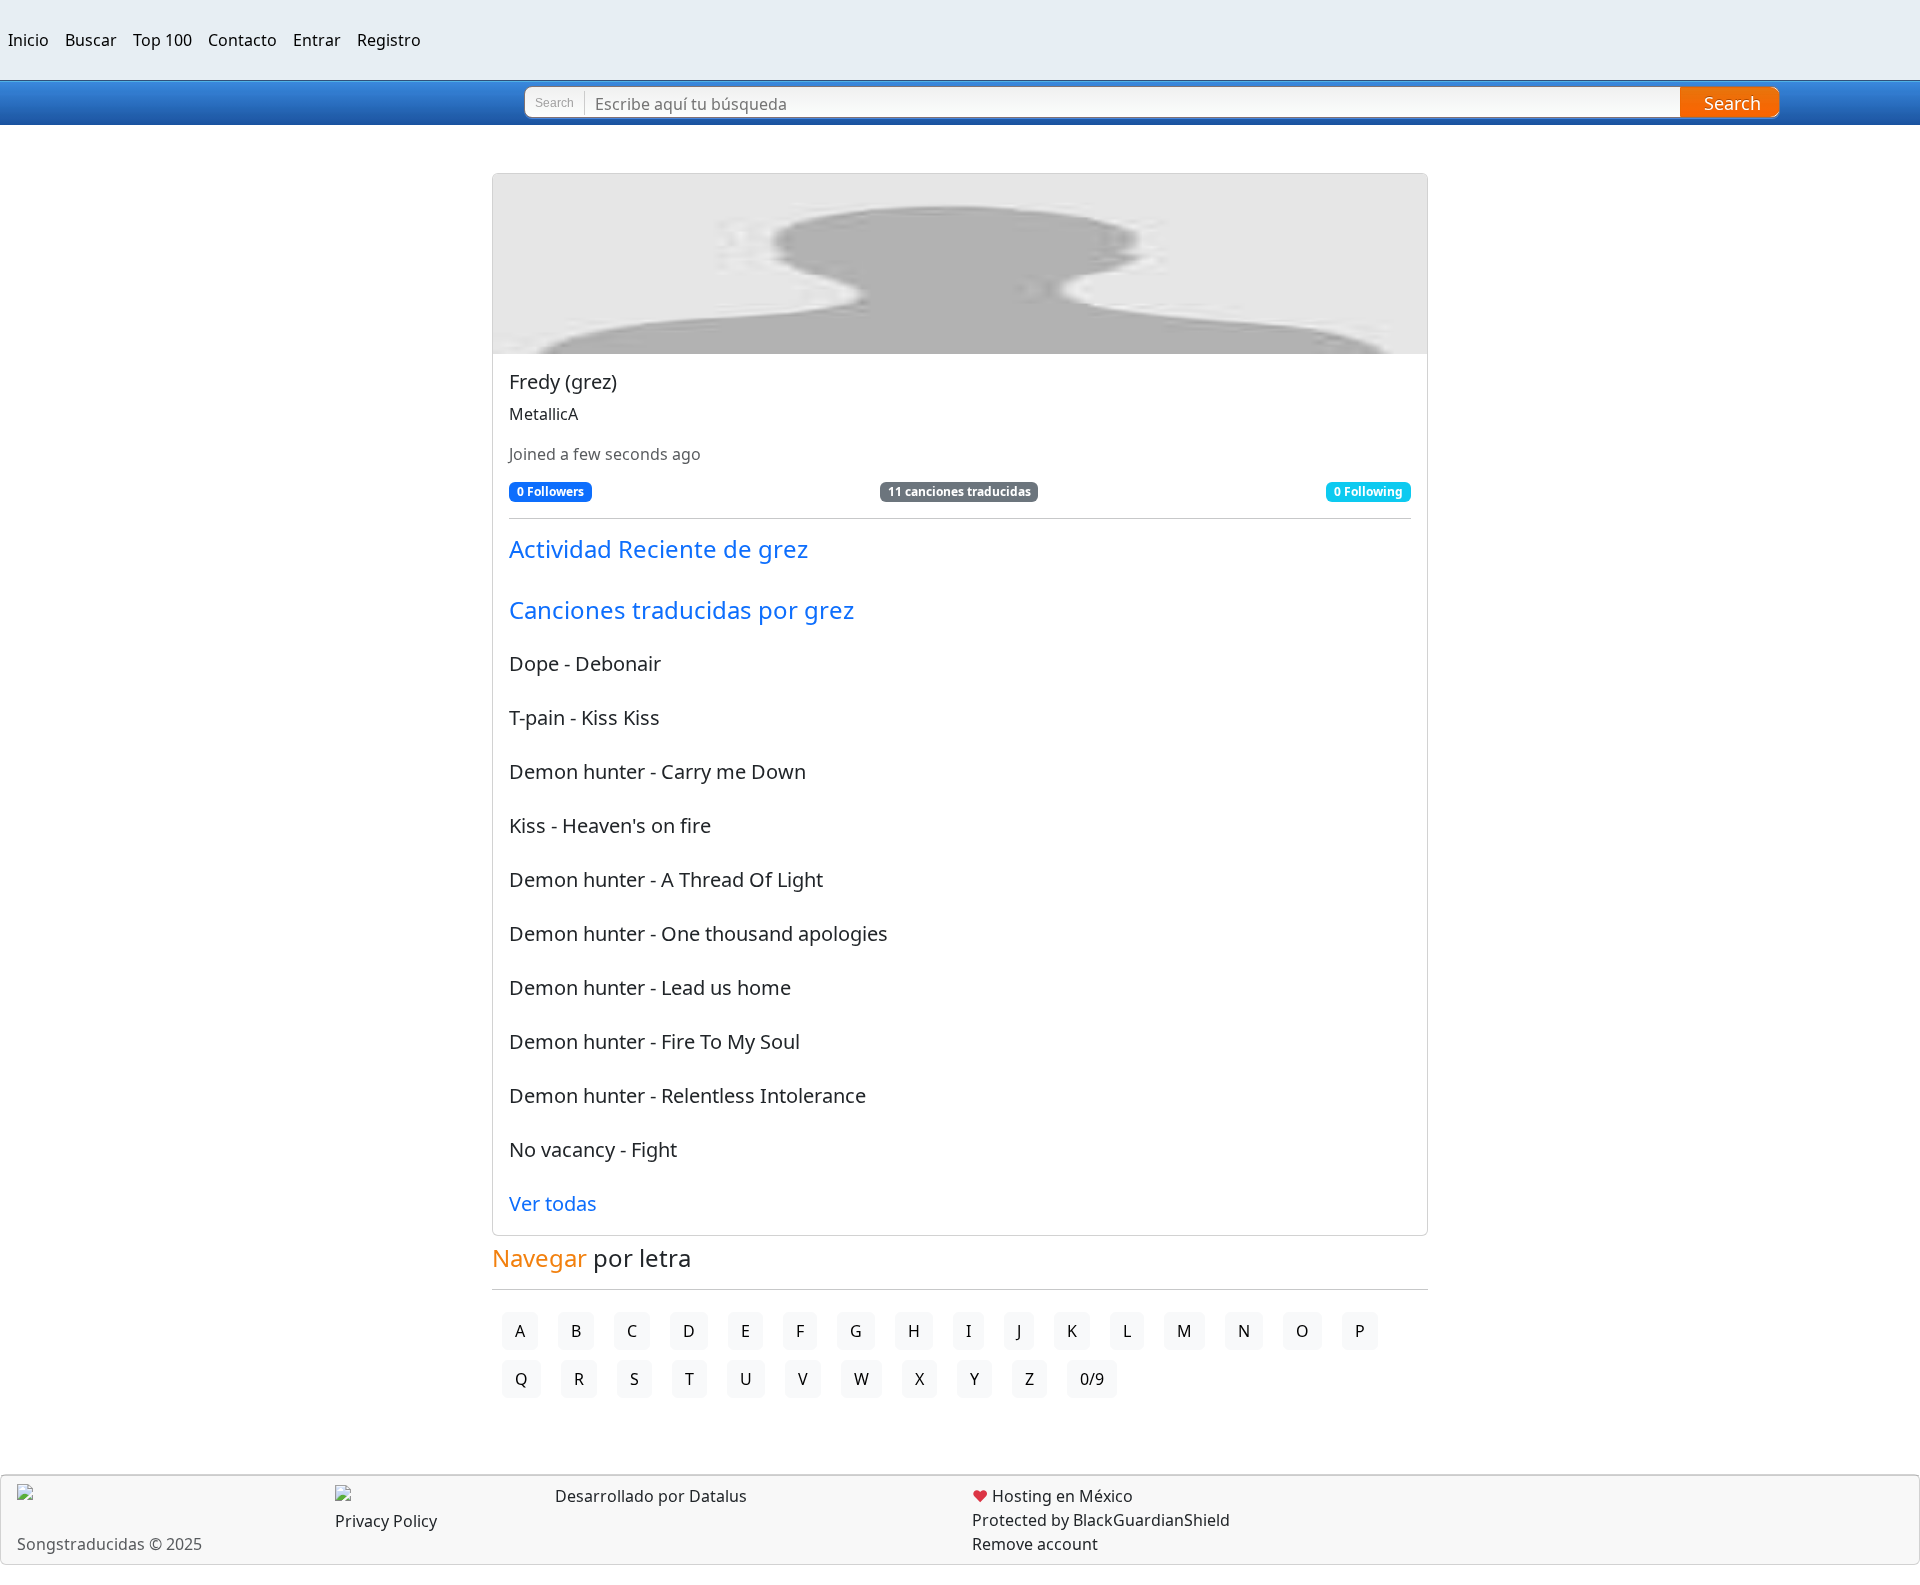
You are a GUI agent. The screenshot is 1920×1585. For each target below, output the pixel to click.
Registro (389, 40)
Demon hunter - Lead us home (650, 987)
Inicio (28, 40)
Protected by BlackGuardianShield (1101, 1520)
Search (1732, 103)
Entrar (317, 40)
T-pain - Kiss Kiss (584, 717)
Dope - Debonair (585, 663)
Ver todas (553, 1203)
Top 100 (162, 40)
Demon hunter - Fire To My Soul (654, 1041)
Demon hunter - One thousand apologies (698, 933)
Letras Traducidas (134, 103)
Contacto (242, 40)
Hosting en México (1052, 1496)
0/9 (1092, 1379)
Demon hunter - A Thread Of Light (666, 879)
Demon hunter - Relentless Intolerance (687, 1095)
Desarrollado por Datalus (649, 1496)
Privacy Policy (386, 1521)
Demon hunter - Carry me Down (657, 771)
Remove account (1035, 1544)
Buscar (91, 40)
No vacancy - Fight (593, 1149)
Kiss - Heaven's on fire (610, 825)
